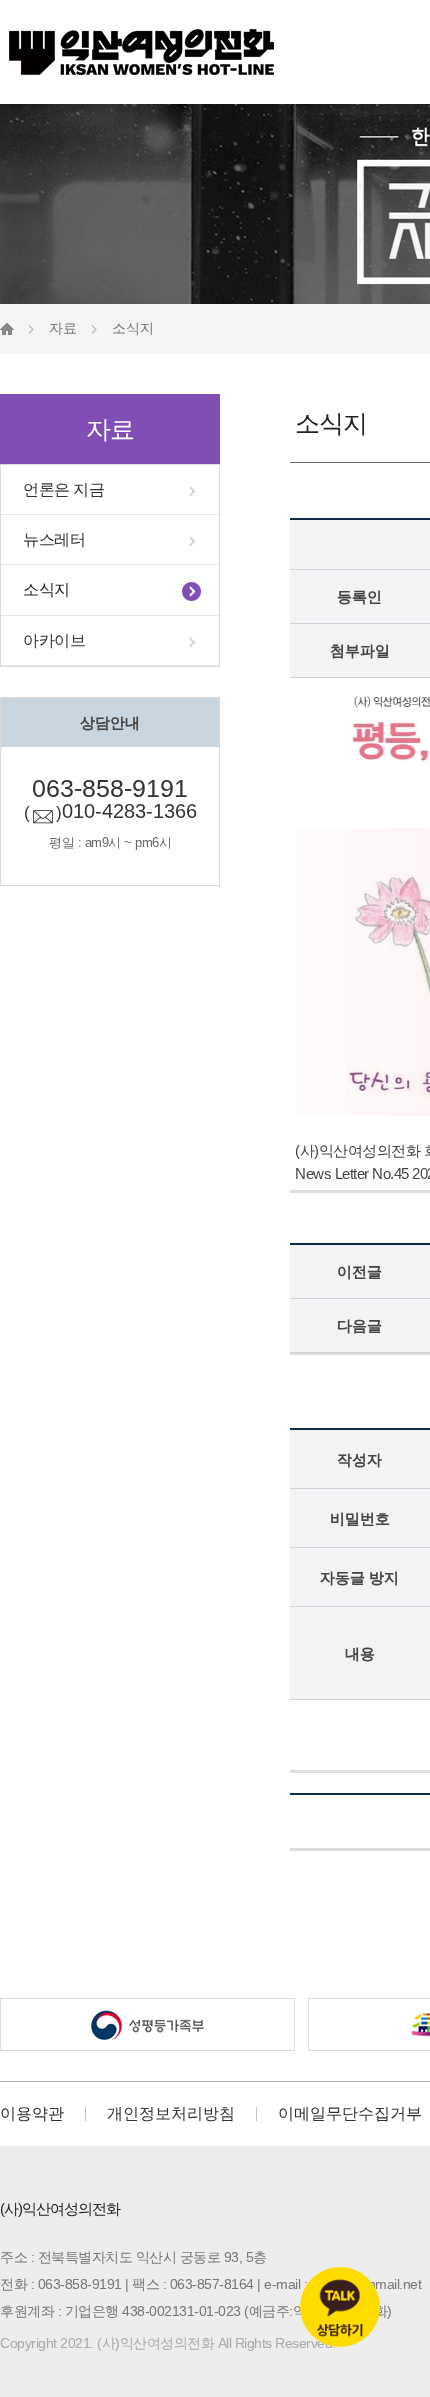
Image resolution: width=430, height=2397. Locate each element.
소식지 (46, 589)
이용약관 (32, 2114)
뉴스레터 (54, 539)
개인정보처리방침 (171, 2114)
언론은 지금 (63, 489)
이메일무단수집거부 (350, 2114)
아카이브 (54, 640)
